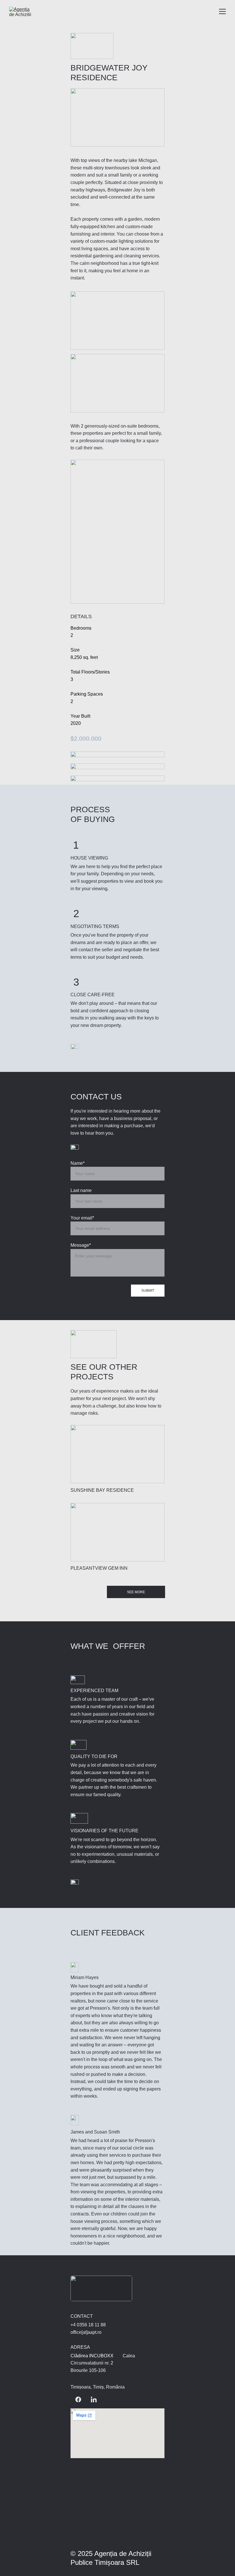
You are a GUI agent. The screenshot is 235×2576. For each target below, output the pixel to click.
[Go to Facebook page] (78, 2399)
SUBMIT (148, 1291)
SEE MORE (136, 1592)
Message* (81, 1245)
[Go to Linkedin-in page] (94, 2399)
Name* (78, 1163)
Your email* (82, 1218)
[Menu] (222, 11)
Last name (81, 1190)
